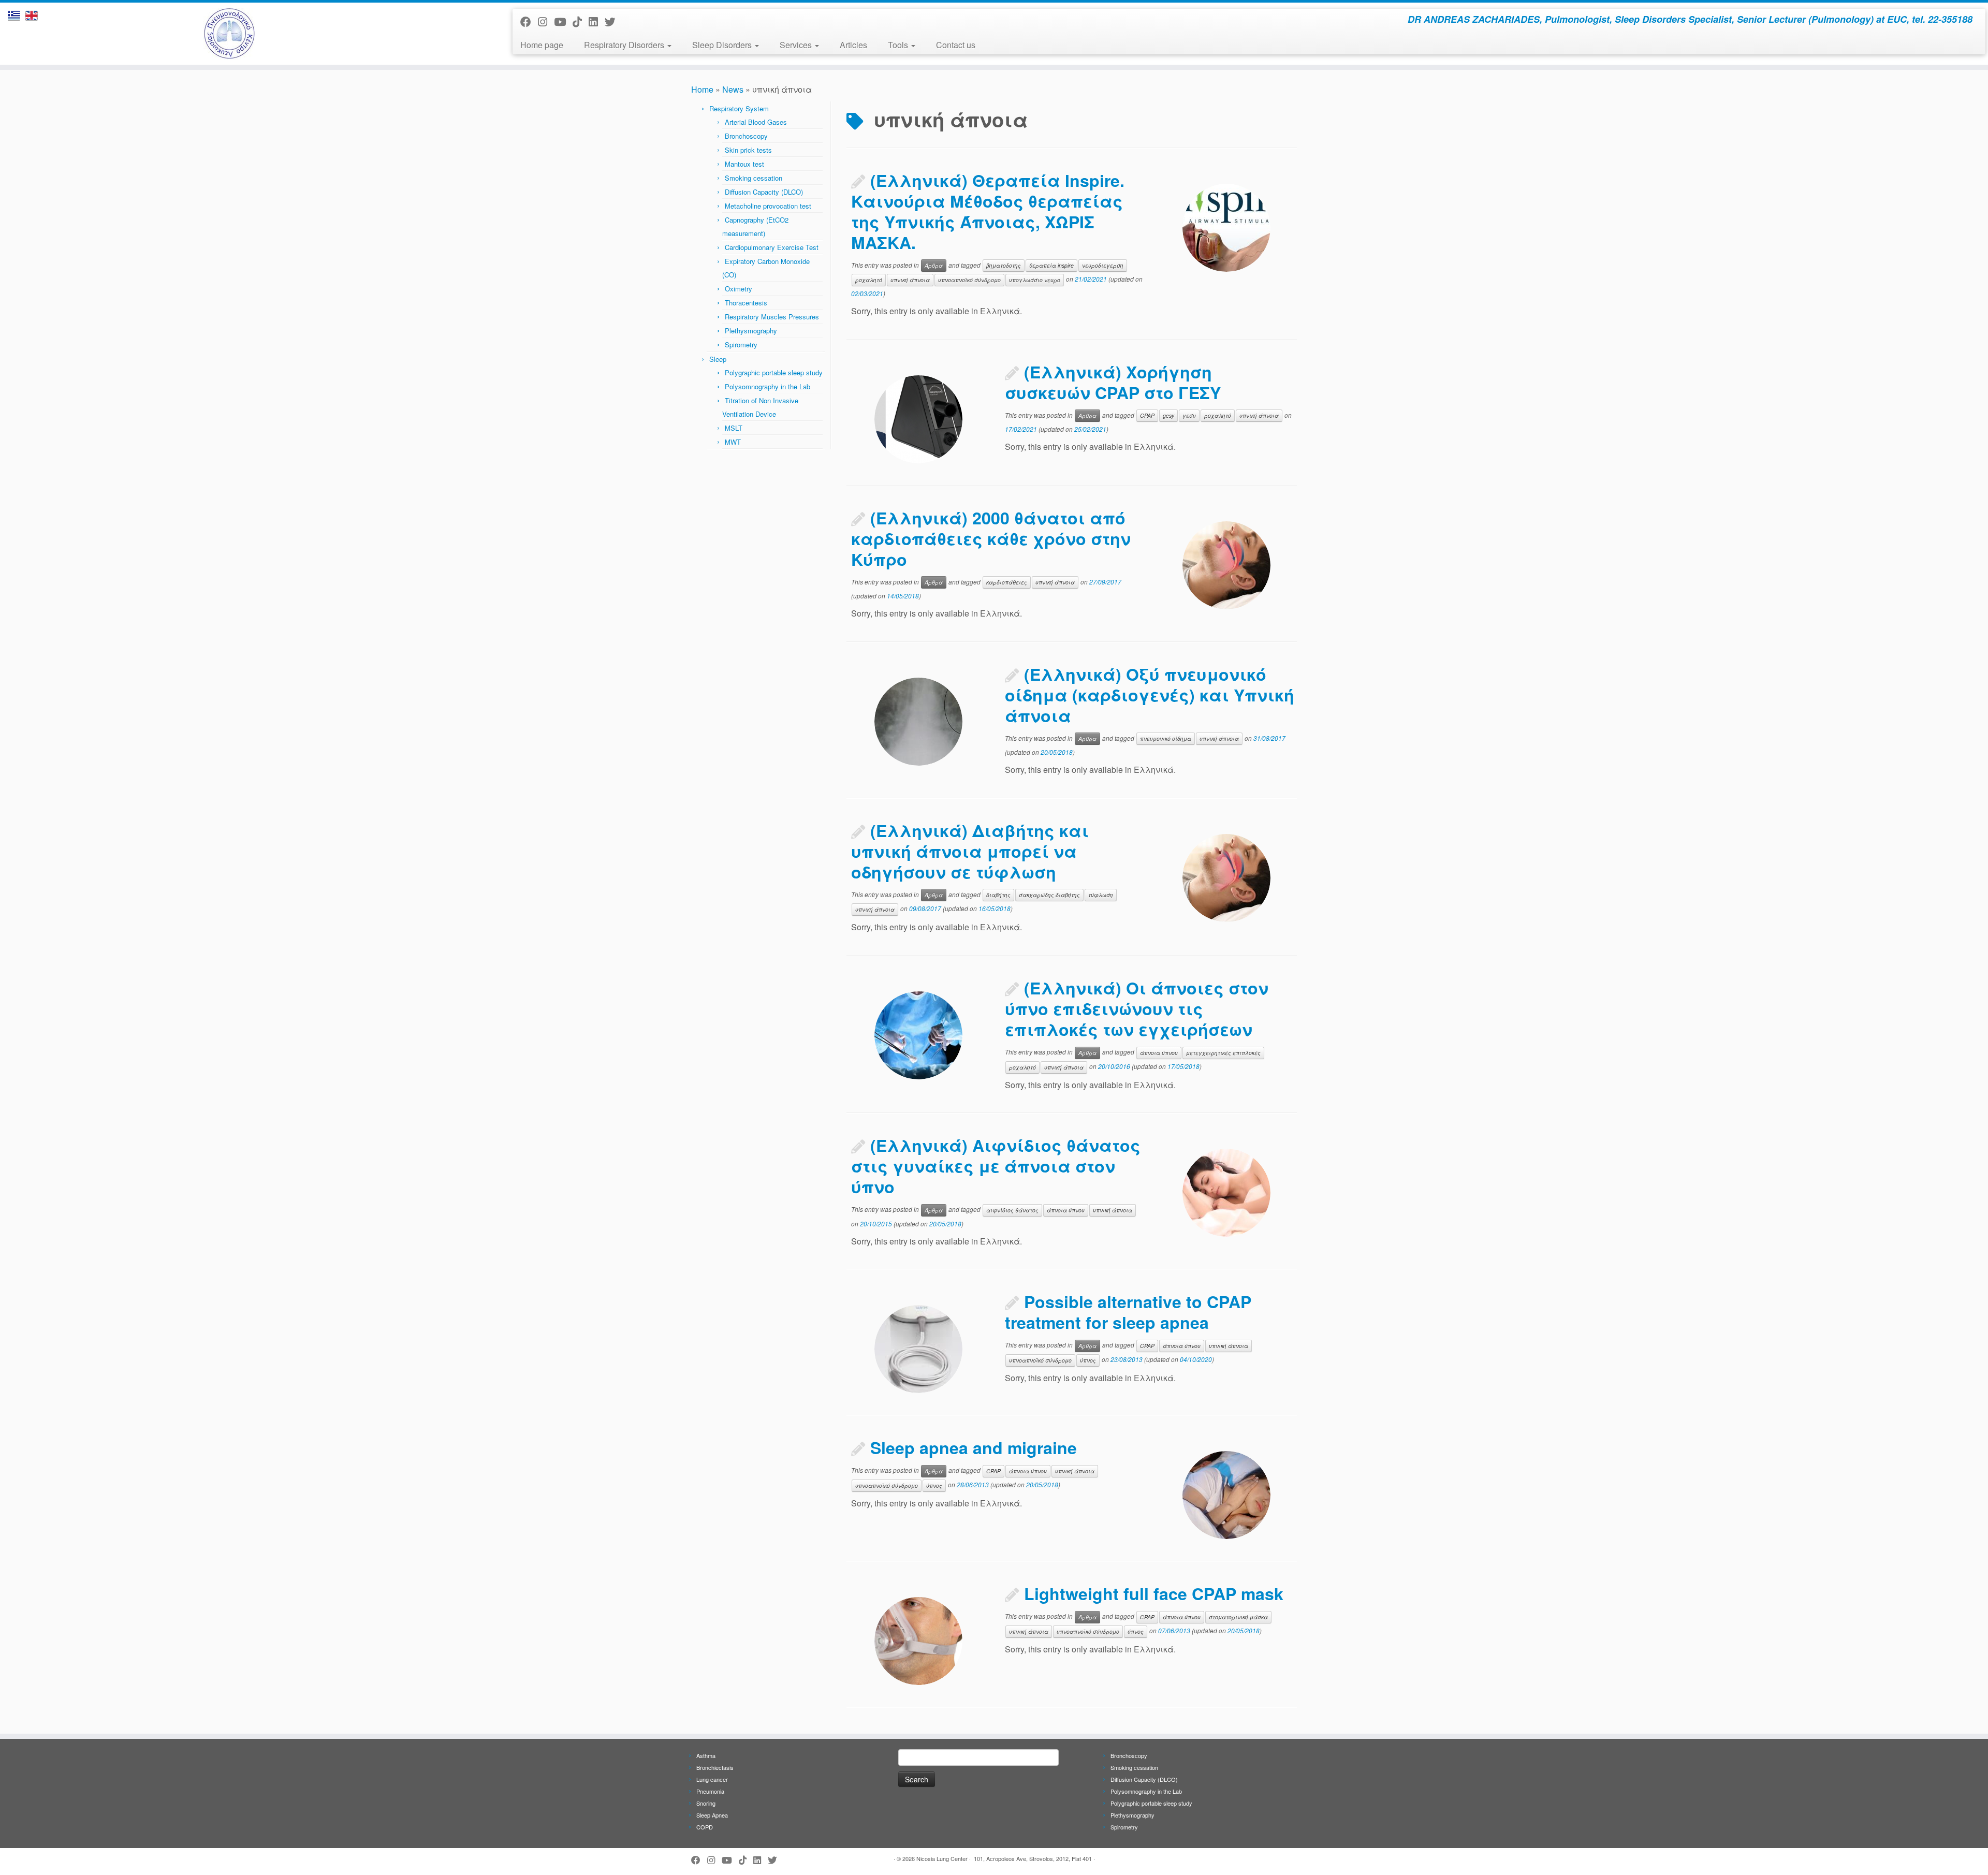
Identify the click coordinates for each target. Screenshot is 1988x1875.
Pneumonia (710, 1791)
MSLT (734, 428)
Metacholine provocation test (768, 206)
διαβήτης (998, 895)
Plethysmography (751, 331)
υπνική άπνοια (910, 280)
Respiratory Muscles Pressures (772, 317)
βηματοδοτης (1004, 265)
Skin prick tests (748, 150)
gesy (1168, 415)
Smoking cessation (754, 178)
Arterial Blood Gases (756, 122)
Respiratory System (739, 108)
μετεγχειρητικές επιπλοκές (1223, 1053)
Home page (542, 45)
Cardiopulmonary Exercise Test (772, 247)
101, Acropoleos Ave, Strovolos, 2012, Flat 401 (1033, 1858)
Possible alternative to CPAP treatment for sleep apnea (1128, 1312)
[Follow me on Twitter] (613, 21)
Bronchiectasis (715, 1767)
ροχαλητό (869, 280)
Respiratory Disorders (625, 45)
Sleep (718, 359)
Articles (853, 45)
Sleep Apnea (712, 1815)
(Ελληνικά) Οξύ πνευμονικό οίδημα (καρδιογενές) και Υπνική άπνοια (1150, 695)
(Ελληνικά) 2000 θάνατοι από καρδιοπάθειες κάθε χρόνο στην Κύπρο (991, 538)
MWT (733, 442)
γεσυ (1189, 415)
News (733, 89)
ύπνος (1088, 1360)
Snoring (706, 1803)
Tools (899, 45)
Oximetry (739, 289)
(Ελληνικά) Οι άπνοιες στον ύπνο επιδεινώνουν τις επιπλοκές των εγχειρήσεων (1137, 1008)
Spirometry (741, 345)
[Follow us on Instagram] (546, 21)
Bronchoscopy (746, 136)
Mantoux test (744, 164)
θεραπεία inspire (1051, 265)
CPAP (1147, 415)
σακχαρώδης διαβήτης (1049, 895)
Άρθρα (934, 265)
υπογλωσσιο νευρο (1035, 280)
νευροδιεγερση (1103, 265)
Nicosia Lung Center (942, 1858)
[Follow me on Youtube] (563, 21)
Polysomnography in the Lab (768, 386)
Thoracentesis (746, 303)
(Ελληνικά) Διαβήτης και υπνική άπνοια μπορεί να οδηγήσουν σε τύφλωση (970, 851)
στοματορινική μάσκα (1238, 1617)
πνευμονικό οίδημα (1166, 738)
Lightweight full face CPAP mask (1154, 1593)
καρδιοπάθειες (1007, 582)
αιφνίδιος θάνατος (1012, 1210)
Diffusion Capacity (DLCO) (764, 192)
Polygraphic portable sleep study (774, 372)
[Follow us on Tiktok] (581, 21)
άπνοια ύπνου (1159, 1053)
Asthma (706, 1755)
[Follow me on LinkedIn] (597, 21)
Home (702, 89)
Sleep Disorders (723, 45)
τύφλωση (1101, 895)
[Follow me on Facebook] (529, 21)
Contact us (956, 45)
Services (797, 45)
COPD (705, 1827)
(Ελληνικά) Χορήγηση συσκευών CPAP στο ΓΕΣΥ (1113, 382)
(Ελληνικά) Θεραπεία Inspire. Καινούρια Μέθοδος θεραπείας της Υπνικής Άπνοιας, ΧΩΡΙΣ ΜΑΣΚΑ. (988, 211)
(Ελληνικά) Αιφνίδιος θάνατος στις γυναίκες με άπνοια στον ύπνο (996, 1166)
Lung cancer (712, 1779)
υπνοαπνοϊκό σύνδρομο (969, 280)
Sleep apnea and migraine (974, 1447)
